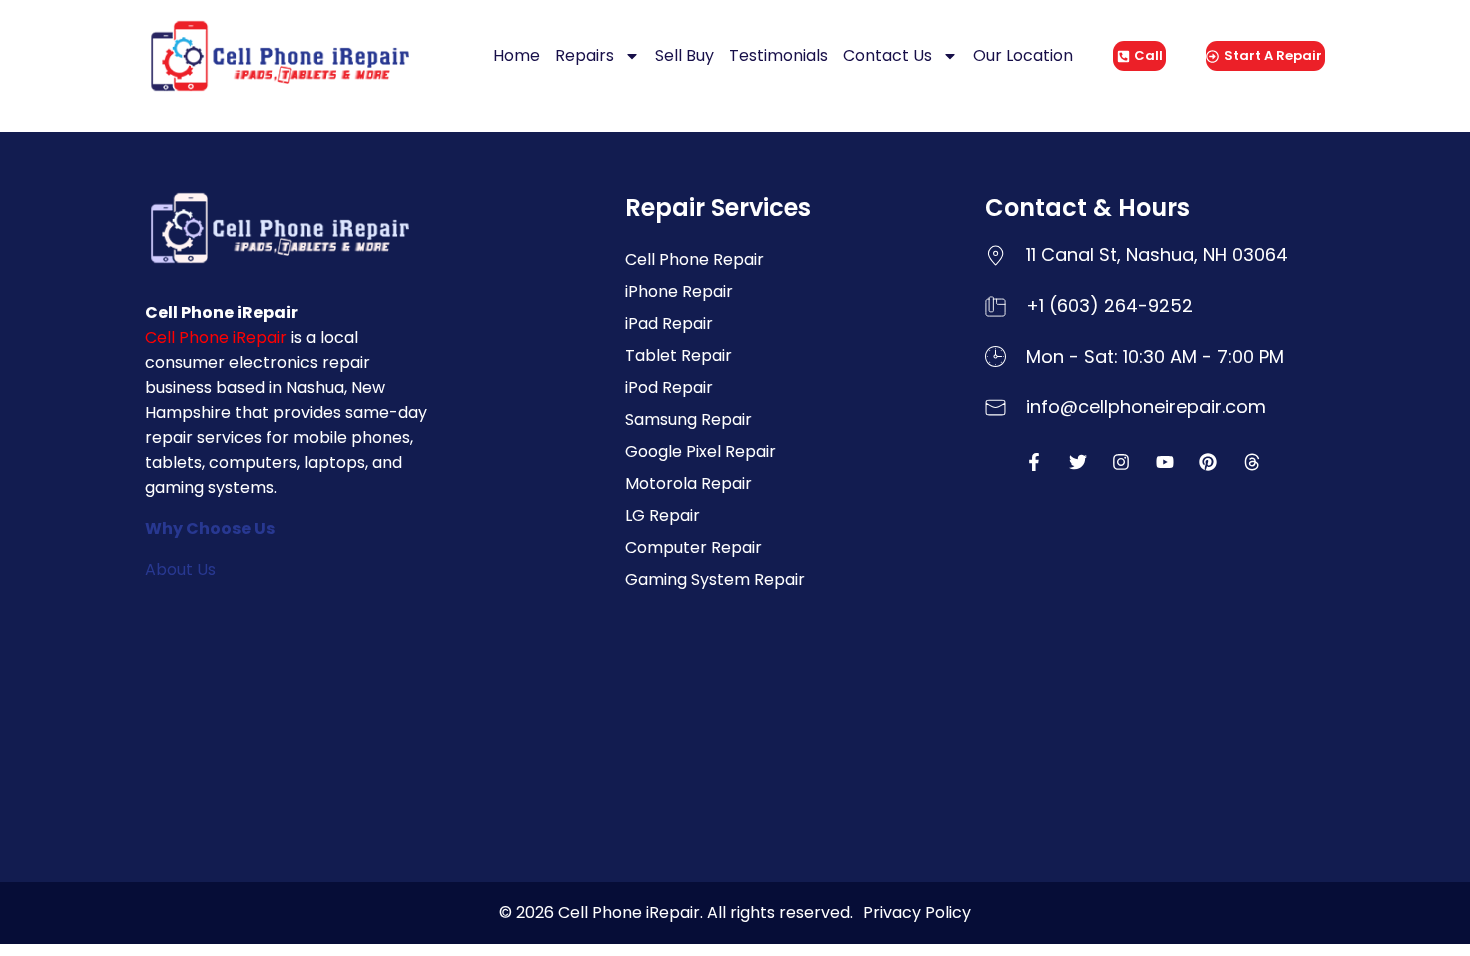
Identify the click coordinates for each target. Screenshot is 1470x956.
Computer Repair (693, 547)
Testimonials (778, 55)
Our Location (1023, 55)
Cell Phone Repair (694, 259)
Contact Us (887, 55)
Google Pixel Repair (700, 451)
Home (516, 55)
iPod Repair (669, 387)
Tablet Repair (678, 355)
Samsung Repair (688, 419)
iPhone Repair (679, 291)
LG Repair (662, 515)
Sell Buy (684, 55)
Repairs (584, 55)
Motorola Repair (688, 483)
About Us (180, 569)
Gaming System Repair (715, 579)
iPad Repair (669, 323)
